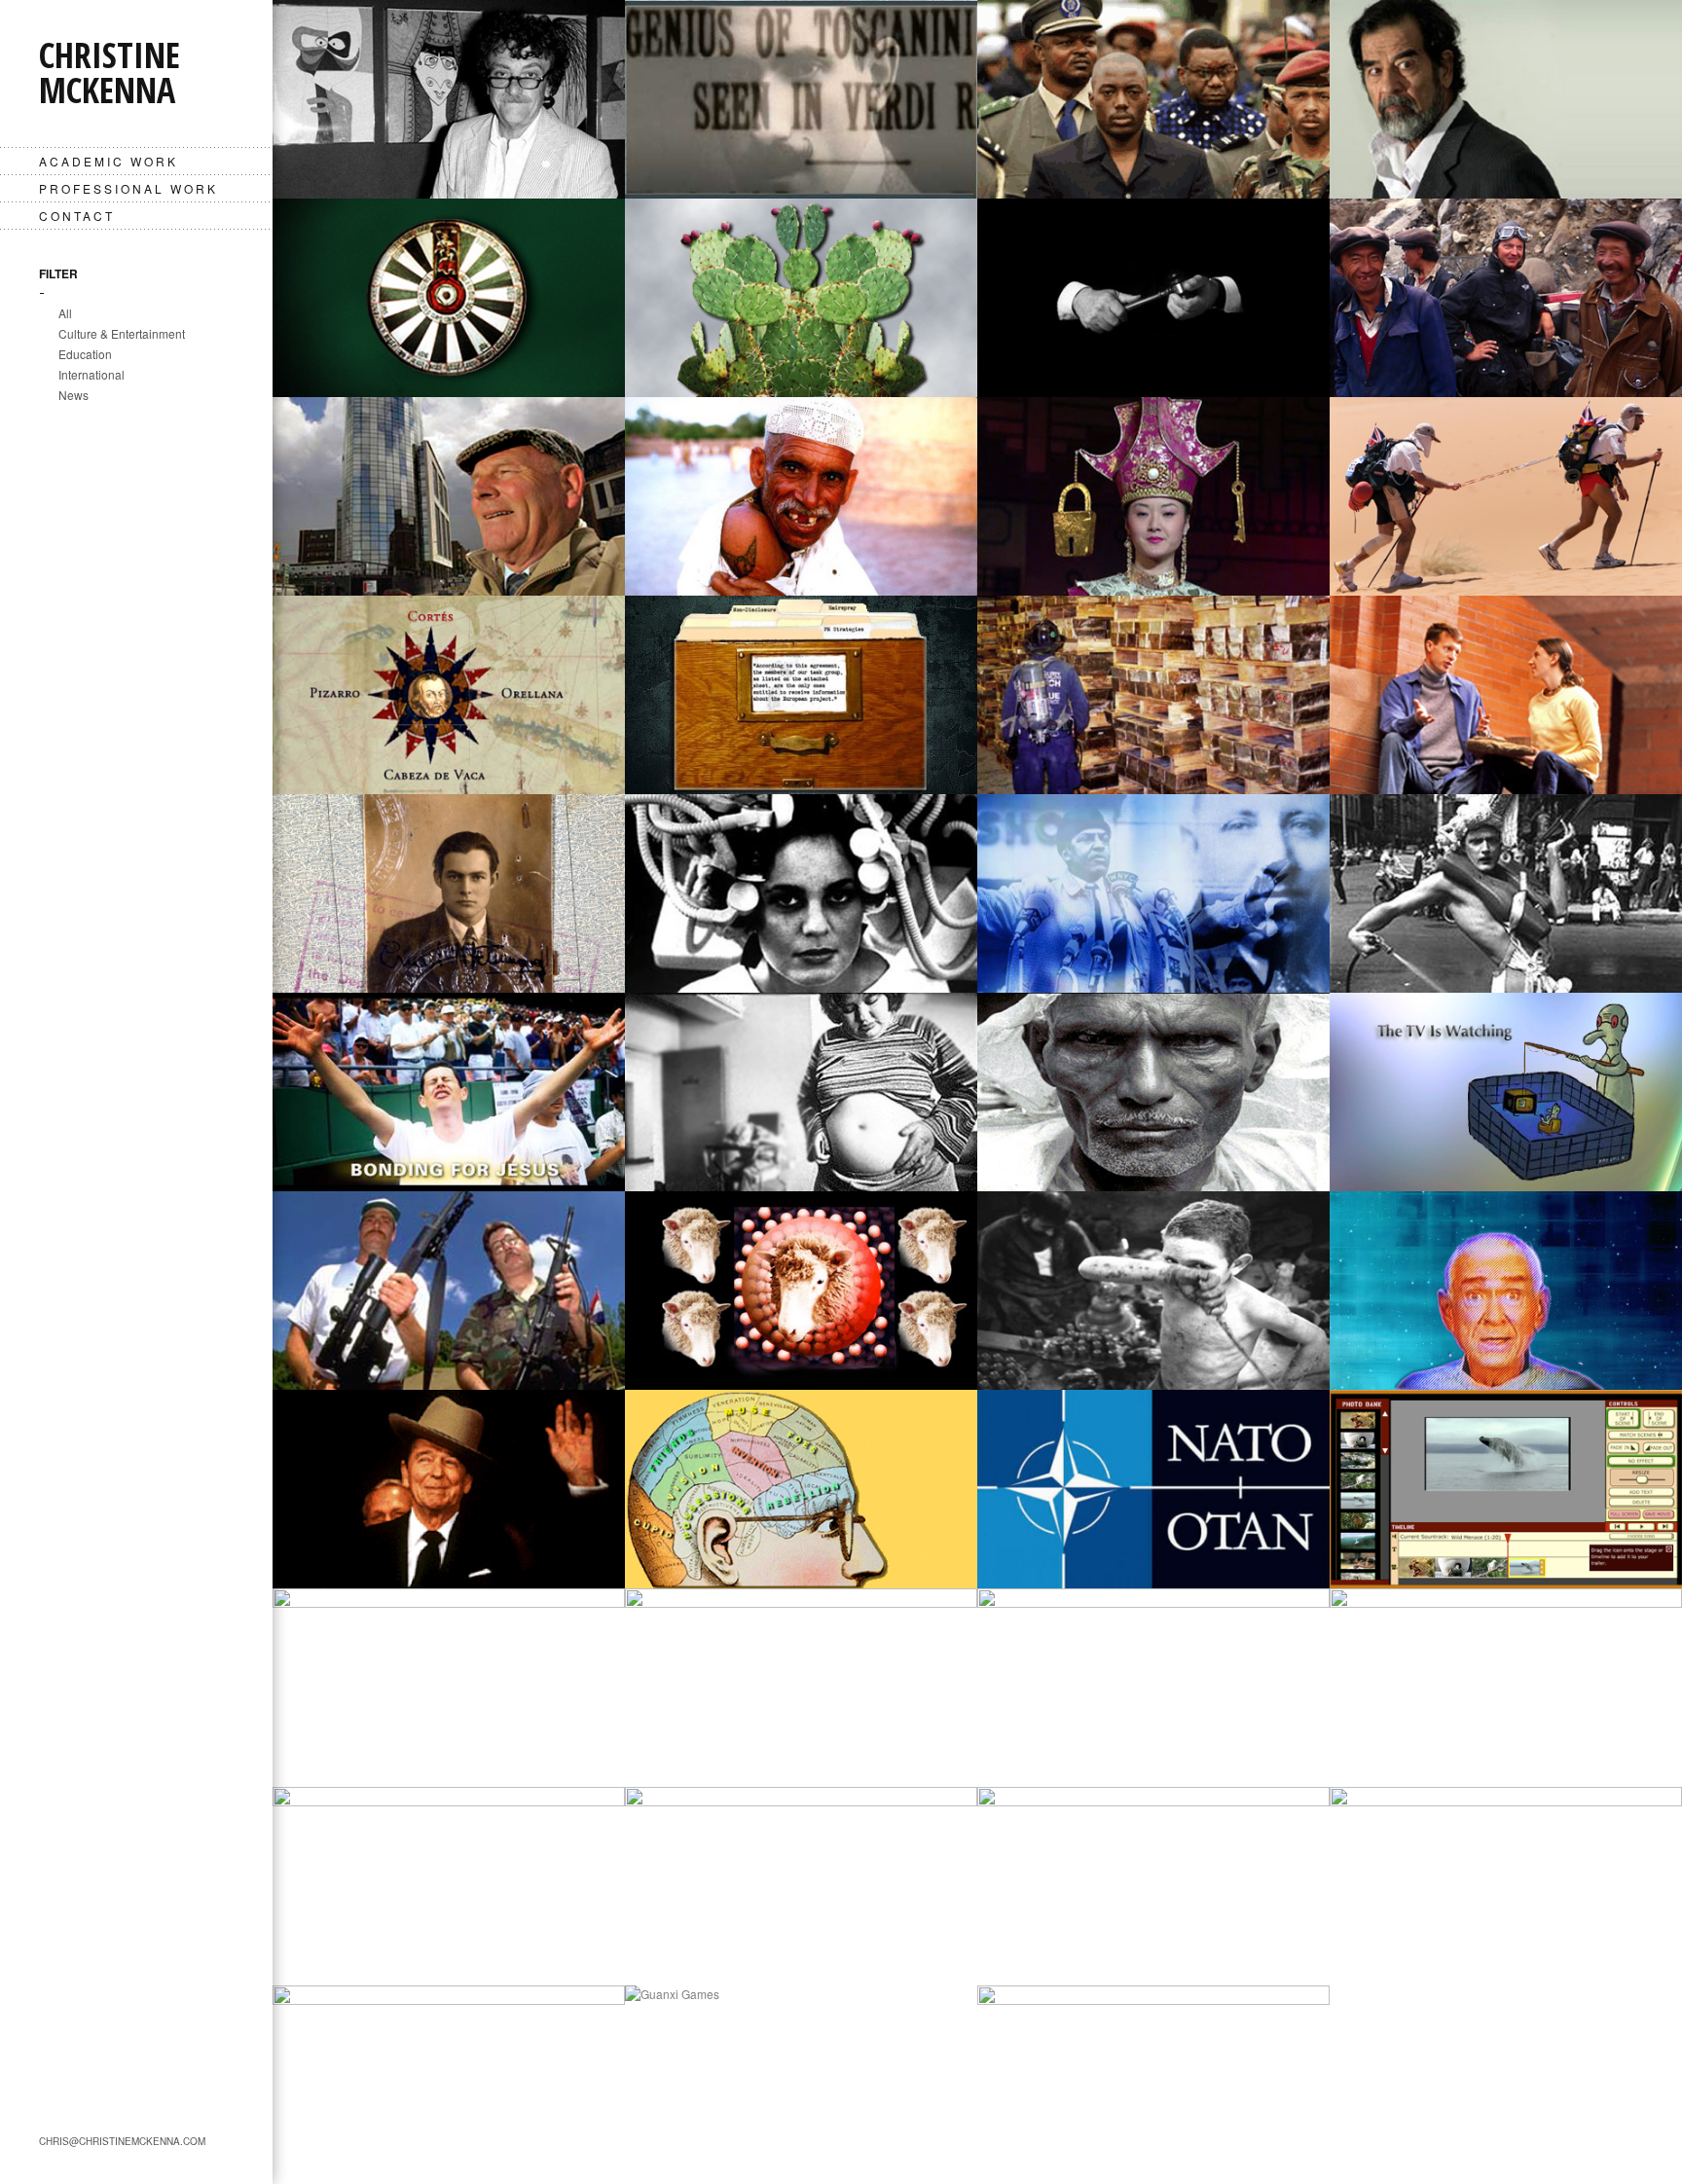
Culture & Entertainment (122, 333)
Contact (77, 216)
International (91, 374)
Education (85, 354)
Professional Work (128, 188)
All (65, 313)
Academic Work (109, 161)
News (73, 395)
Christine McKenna (110, 73)
